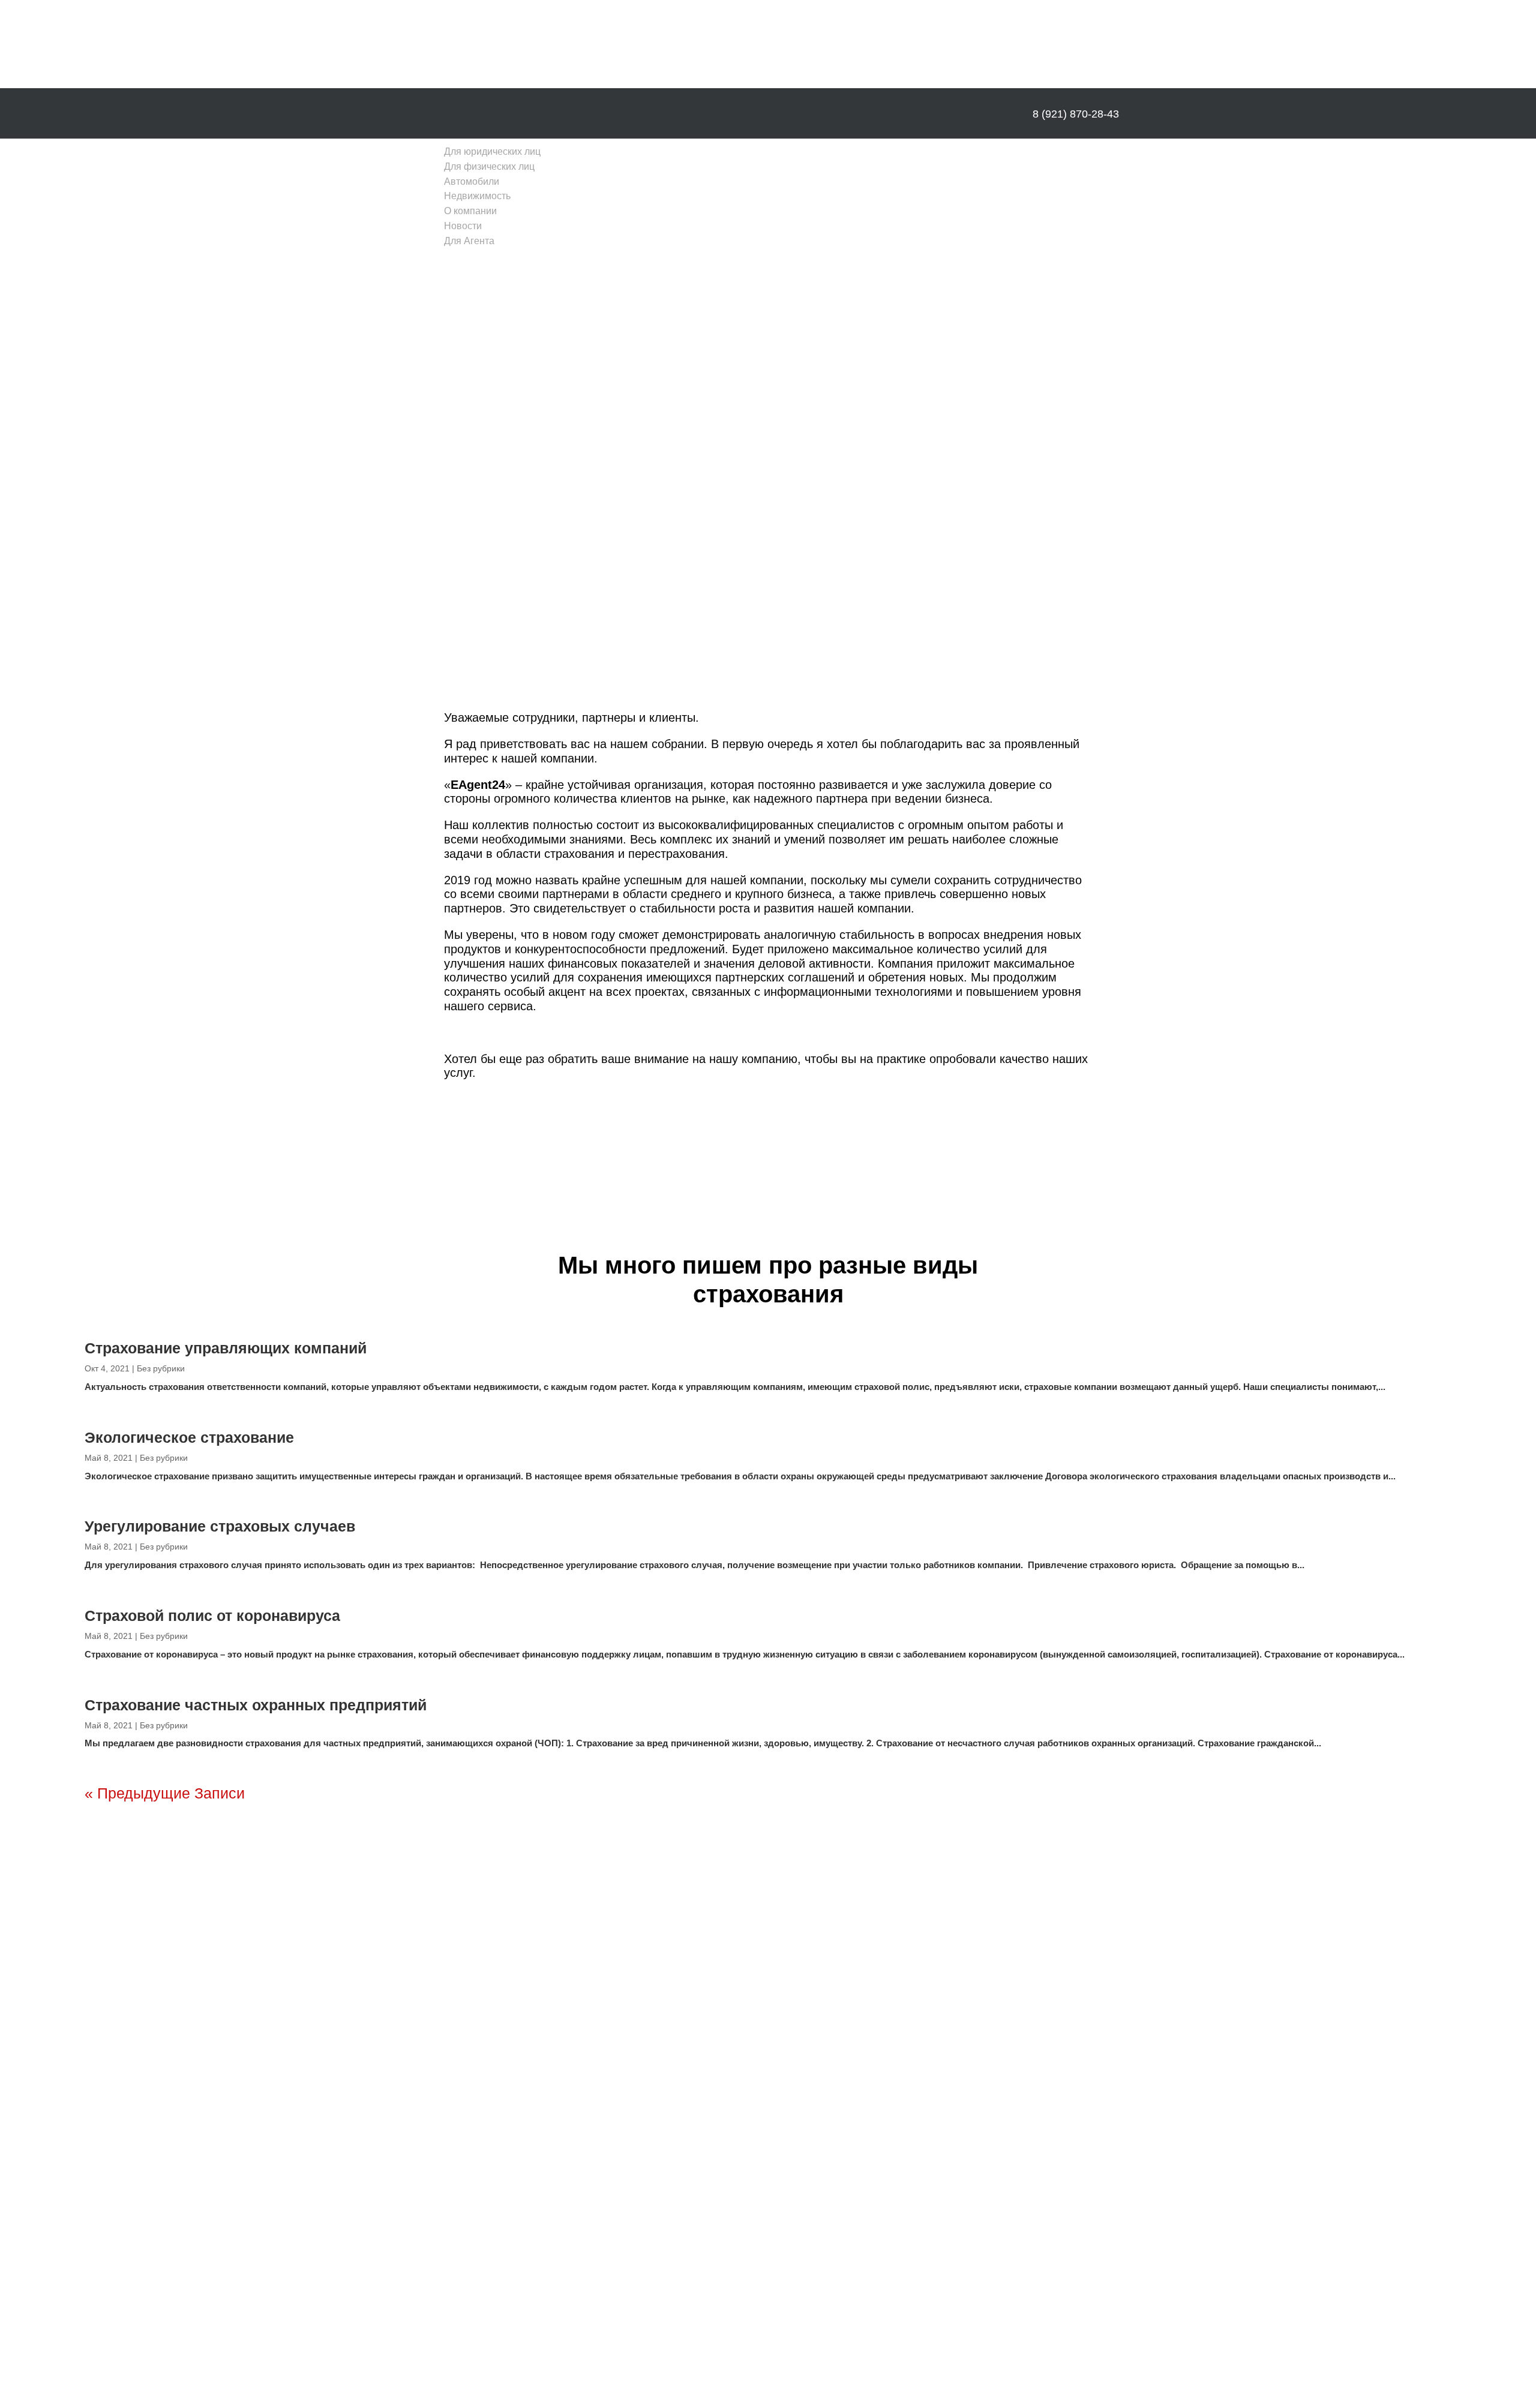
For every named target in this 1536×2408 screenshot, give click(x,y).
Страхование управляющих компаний (226, 1348)
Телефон (864, 2051)
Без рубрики (161, 1368)
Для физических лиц (489, 166)
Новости (463, 226)
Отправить (896, 2074)
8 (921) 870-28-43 (1076, 114)
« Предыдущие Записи (165, 1793)
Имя (854, 1998)
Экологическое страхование (189, 1437)
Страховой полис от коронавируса (212, 1616)
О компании (470, 211)
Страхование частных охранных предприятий (256, 1705)
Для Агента (469, 241)
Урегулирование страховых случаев (220, 1526)
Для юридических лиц (492, 151)
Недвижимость (477, 196)
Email (856, 2025)
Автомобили (472, 181)
